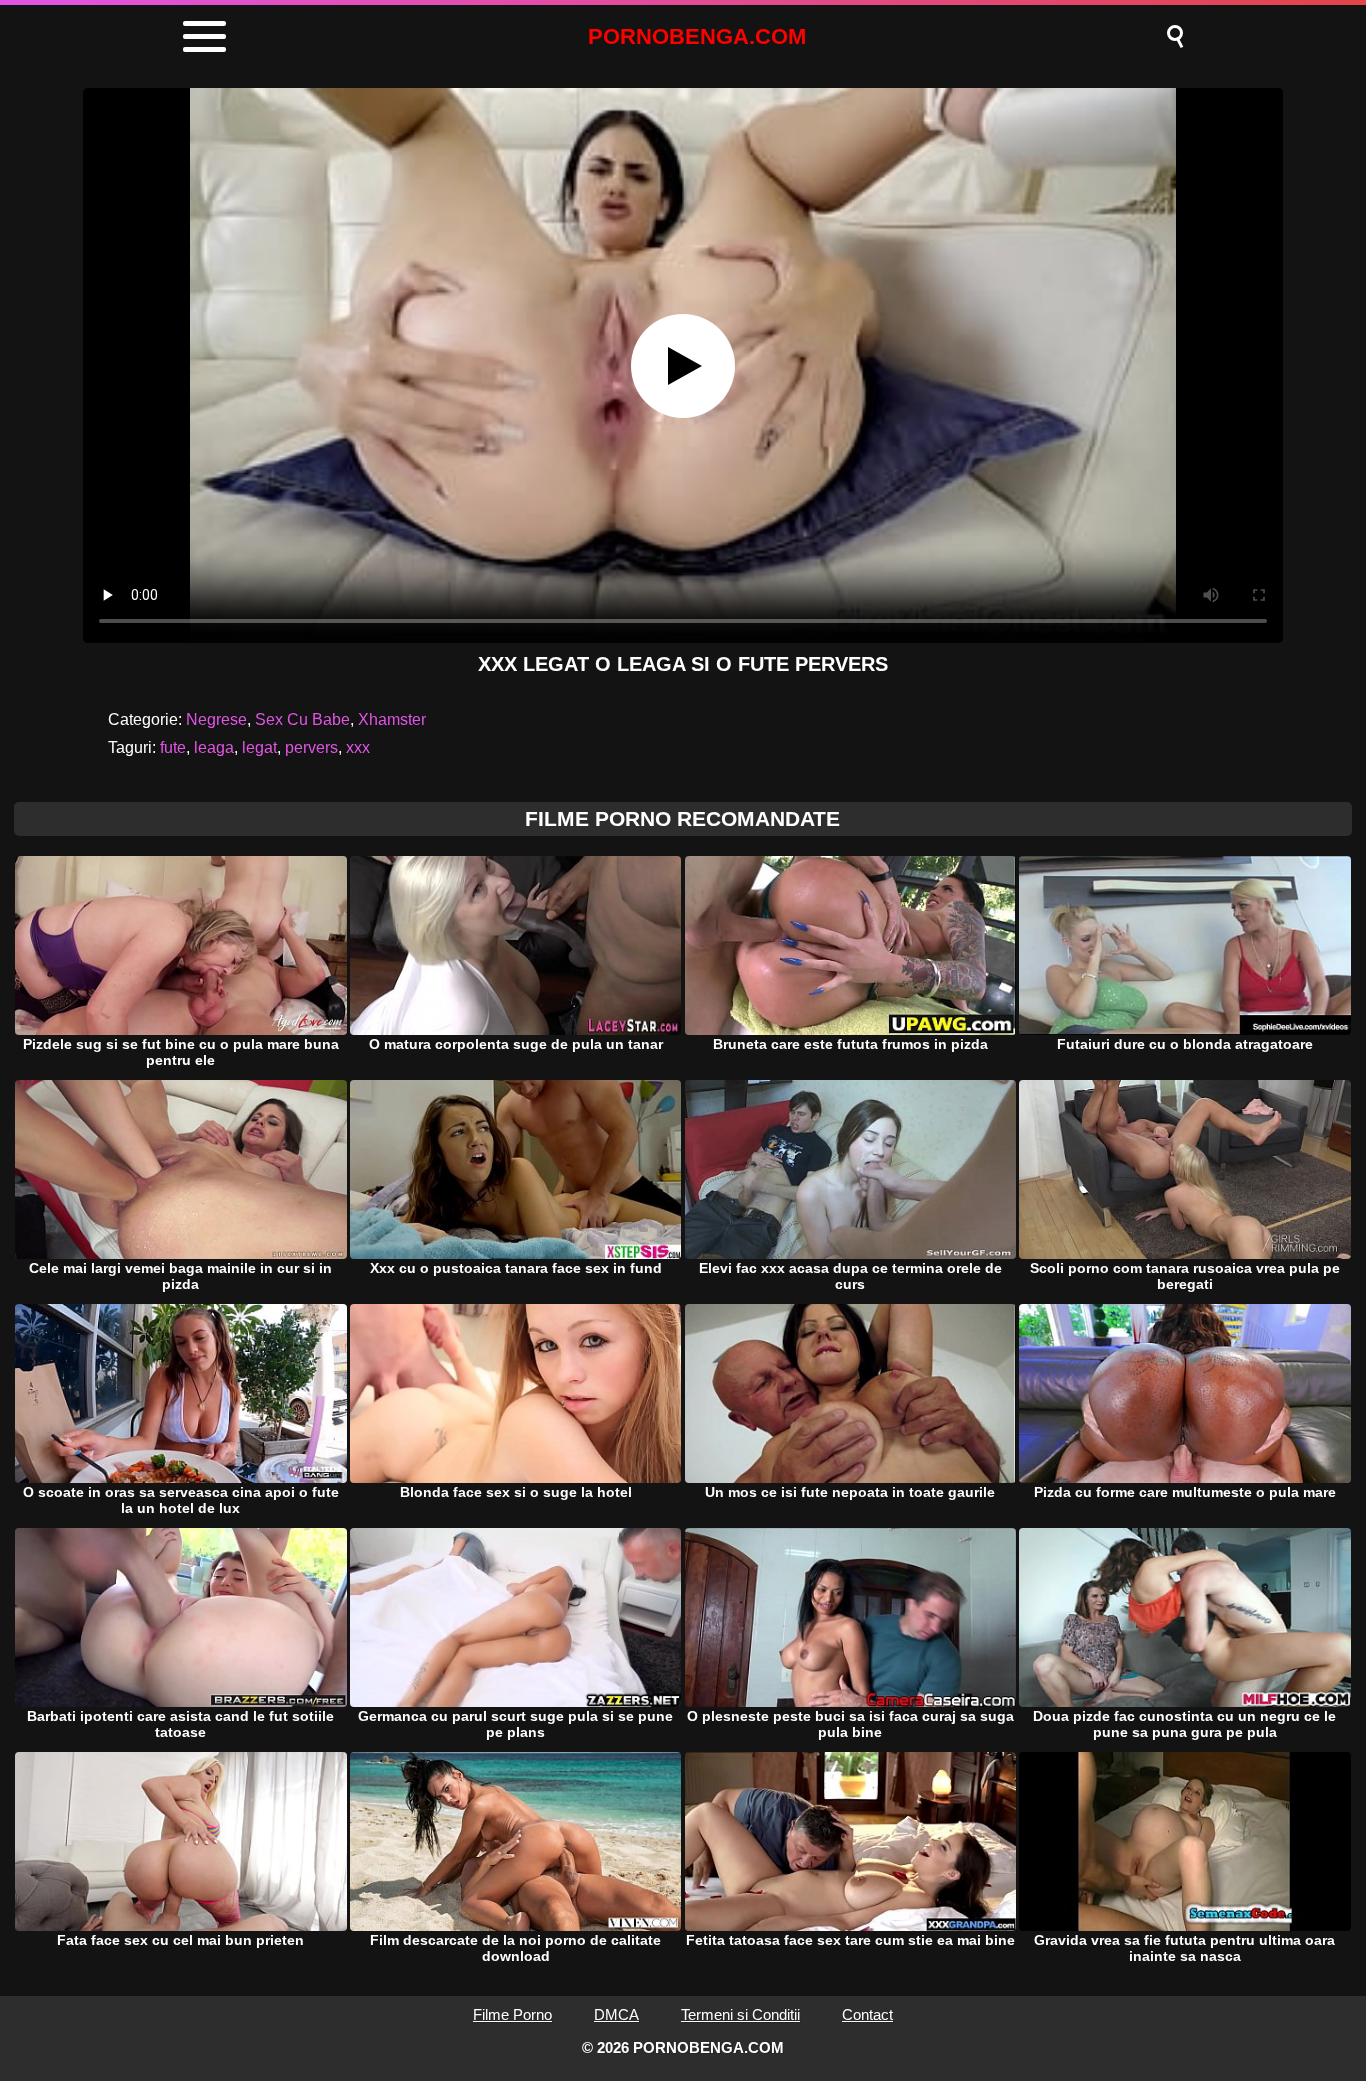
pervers (311, 747)
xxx (358, 747)
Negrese (216, 719)
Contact (867, 2014)
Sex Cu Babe (302, 719)
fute (173, 747)
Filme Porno (512, 2014)
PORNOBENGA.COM (697, 36)
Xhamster (392, 719)
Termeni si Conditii (740, 2014)
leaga (214, 747)
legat (259, 747)
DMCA (616, 2014)
